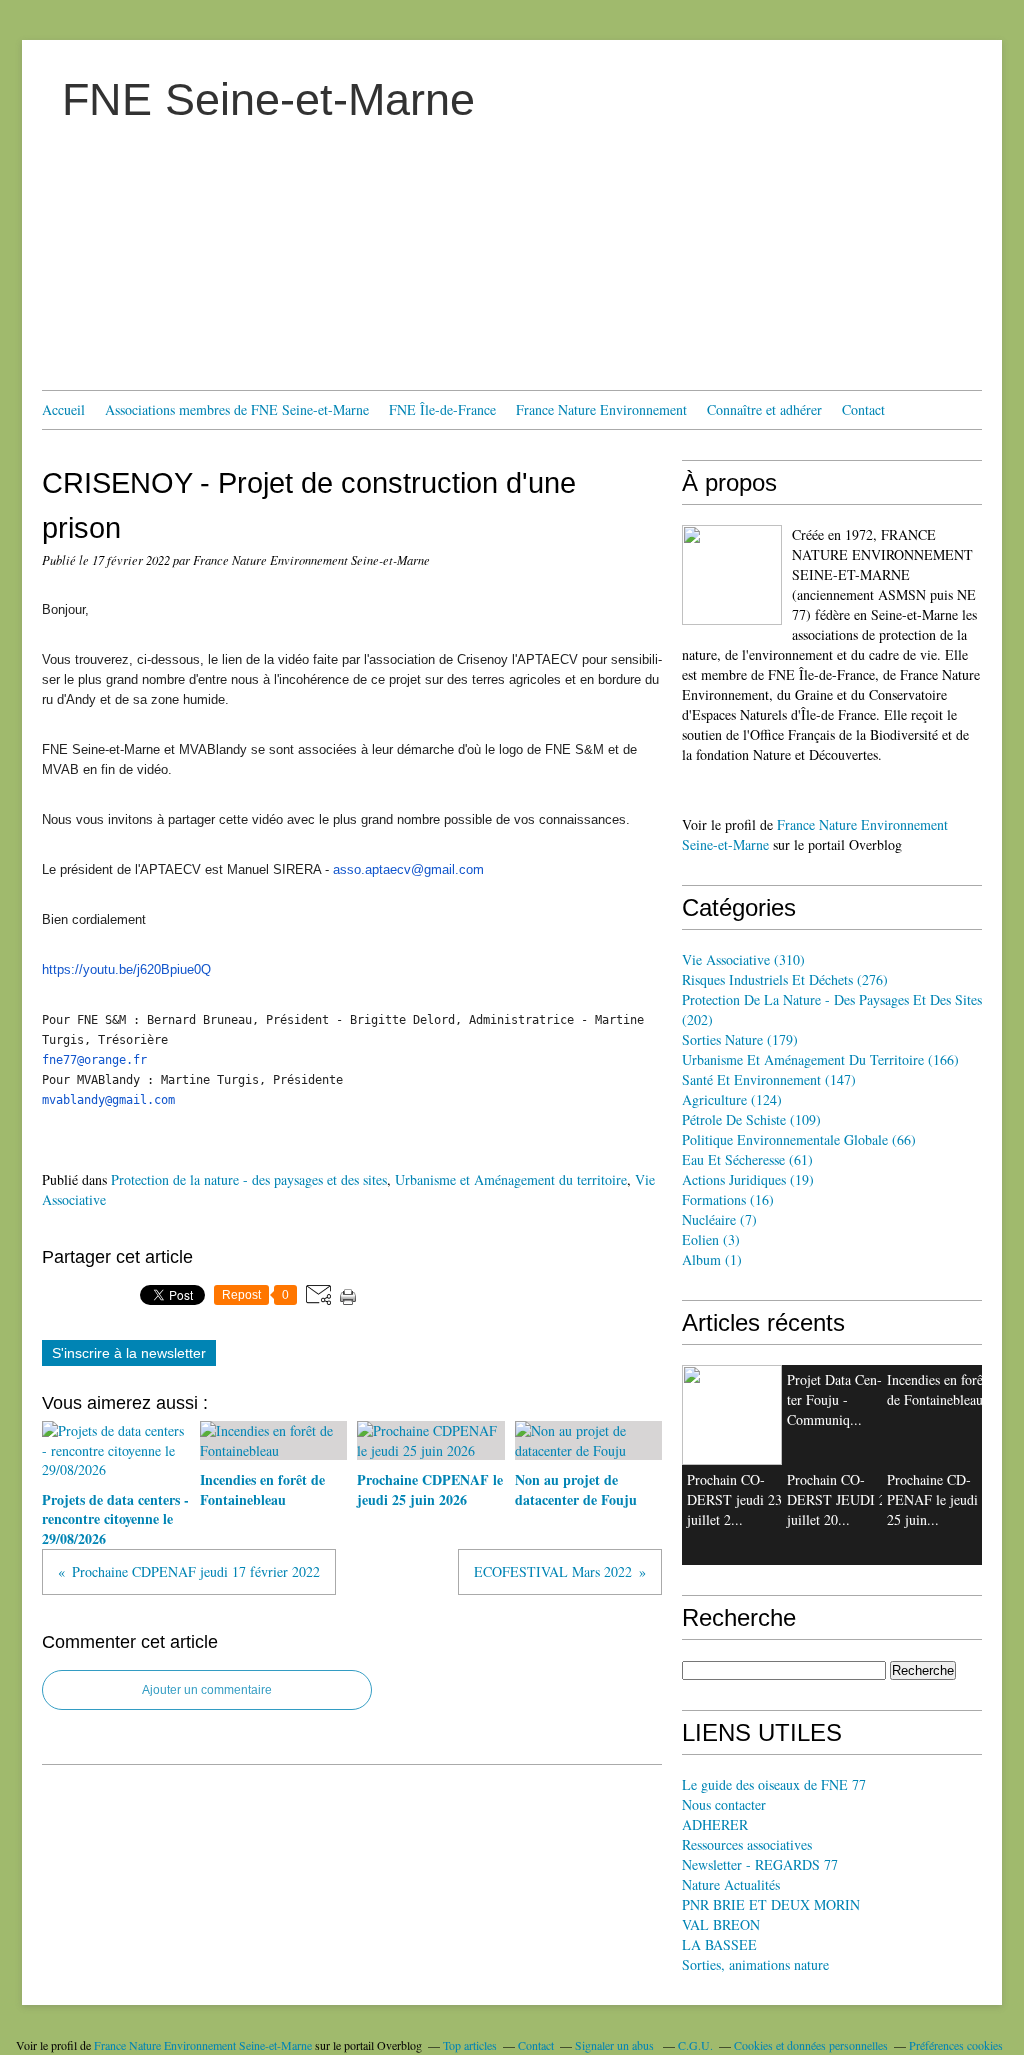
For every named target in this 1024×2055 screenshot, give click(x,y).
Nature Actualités (731, 1884)
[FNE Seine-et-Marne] (732, 575)
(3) (711, 1239)
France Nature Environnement (601, 409)
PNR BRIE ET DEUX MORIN (771, 1904)
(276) (785, 979)
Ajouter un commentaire (207, 1690)
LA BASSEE (719, 1944)
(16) (728, 1199)
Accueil (63, 409)
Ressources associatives (747, 1844)
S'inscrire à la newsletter (129, 1353)
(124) (732, 1099)
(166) (820, 1059)
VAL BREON (721, 1924)
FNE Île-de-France (442, 409)
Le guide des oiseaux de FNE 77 (774, 1784)
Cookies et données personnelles (811, 2045)
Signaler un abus (616, 2045)
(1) (712, 1259)
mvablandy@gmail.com (108, 1100)
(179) (740, 1039)
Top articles (470, 2045)
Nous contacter (724, 1804)
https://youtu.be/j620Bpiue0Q (126, 969)
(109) (751, 1119)
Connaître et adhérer (764, 409)
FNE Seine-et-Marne (268, 99)
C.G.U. (695, 2045)
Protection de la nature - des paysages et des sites (249, 1179)
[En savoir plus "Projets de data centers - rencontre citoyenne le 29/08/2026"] (732, 1415)
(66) (799, 1139)
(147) (769, 1079)
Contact (863, 409)
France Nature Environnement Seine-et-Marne (203, 2045)
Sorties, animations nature (755, 1964)
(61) (747, 1159)
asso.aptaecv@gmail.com (408, 869)
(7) (719, 1219)
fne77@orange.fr (94, 1060)
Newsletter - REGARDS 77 (760, 1864)
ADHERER (715, 1824)
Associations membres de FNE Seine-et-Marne (237, 409)
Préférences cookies (956, 2045)
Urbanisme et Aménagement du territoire (511, 1179)
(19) (748, 1179)
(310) (743, 959)
